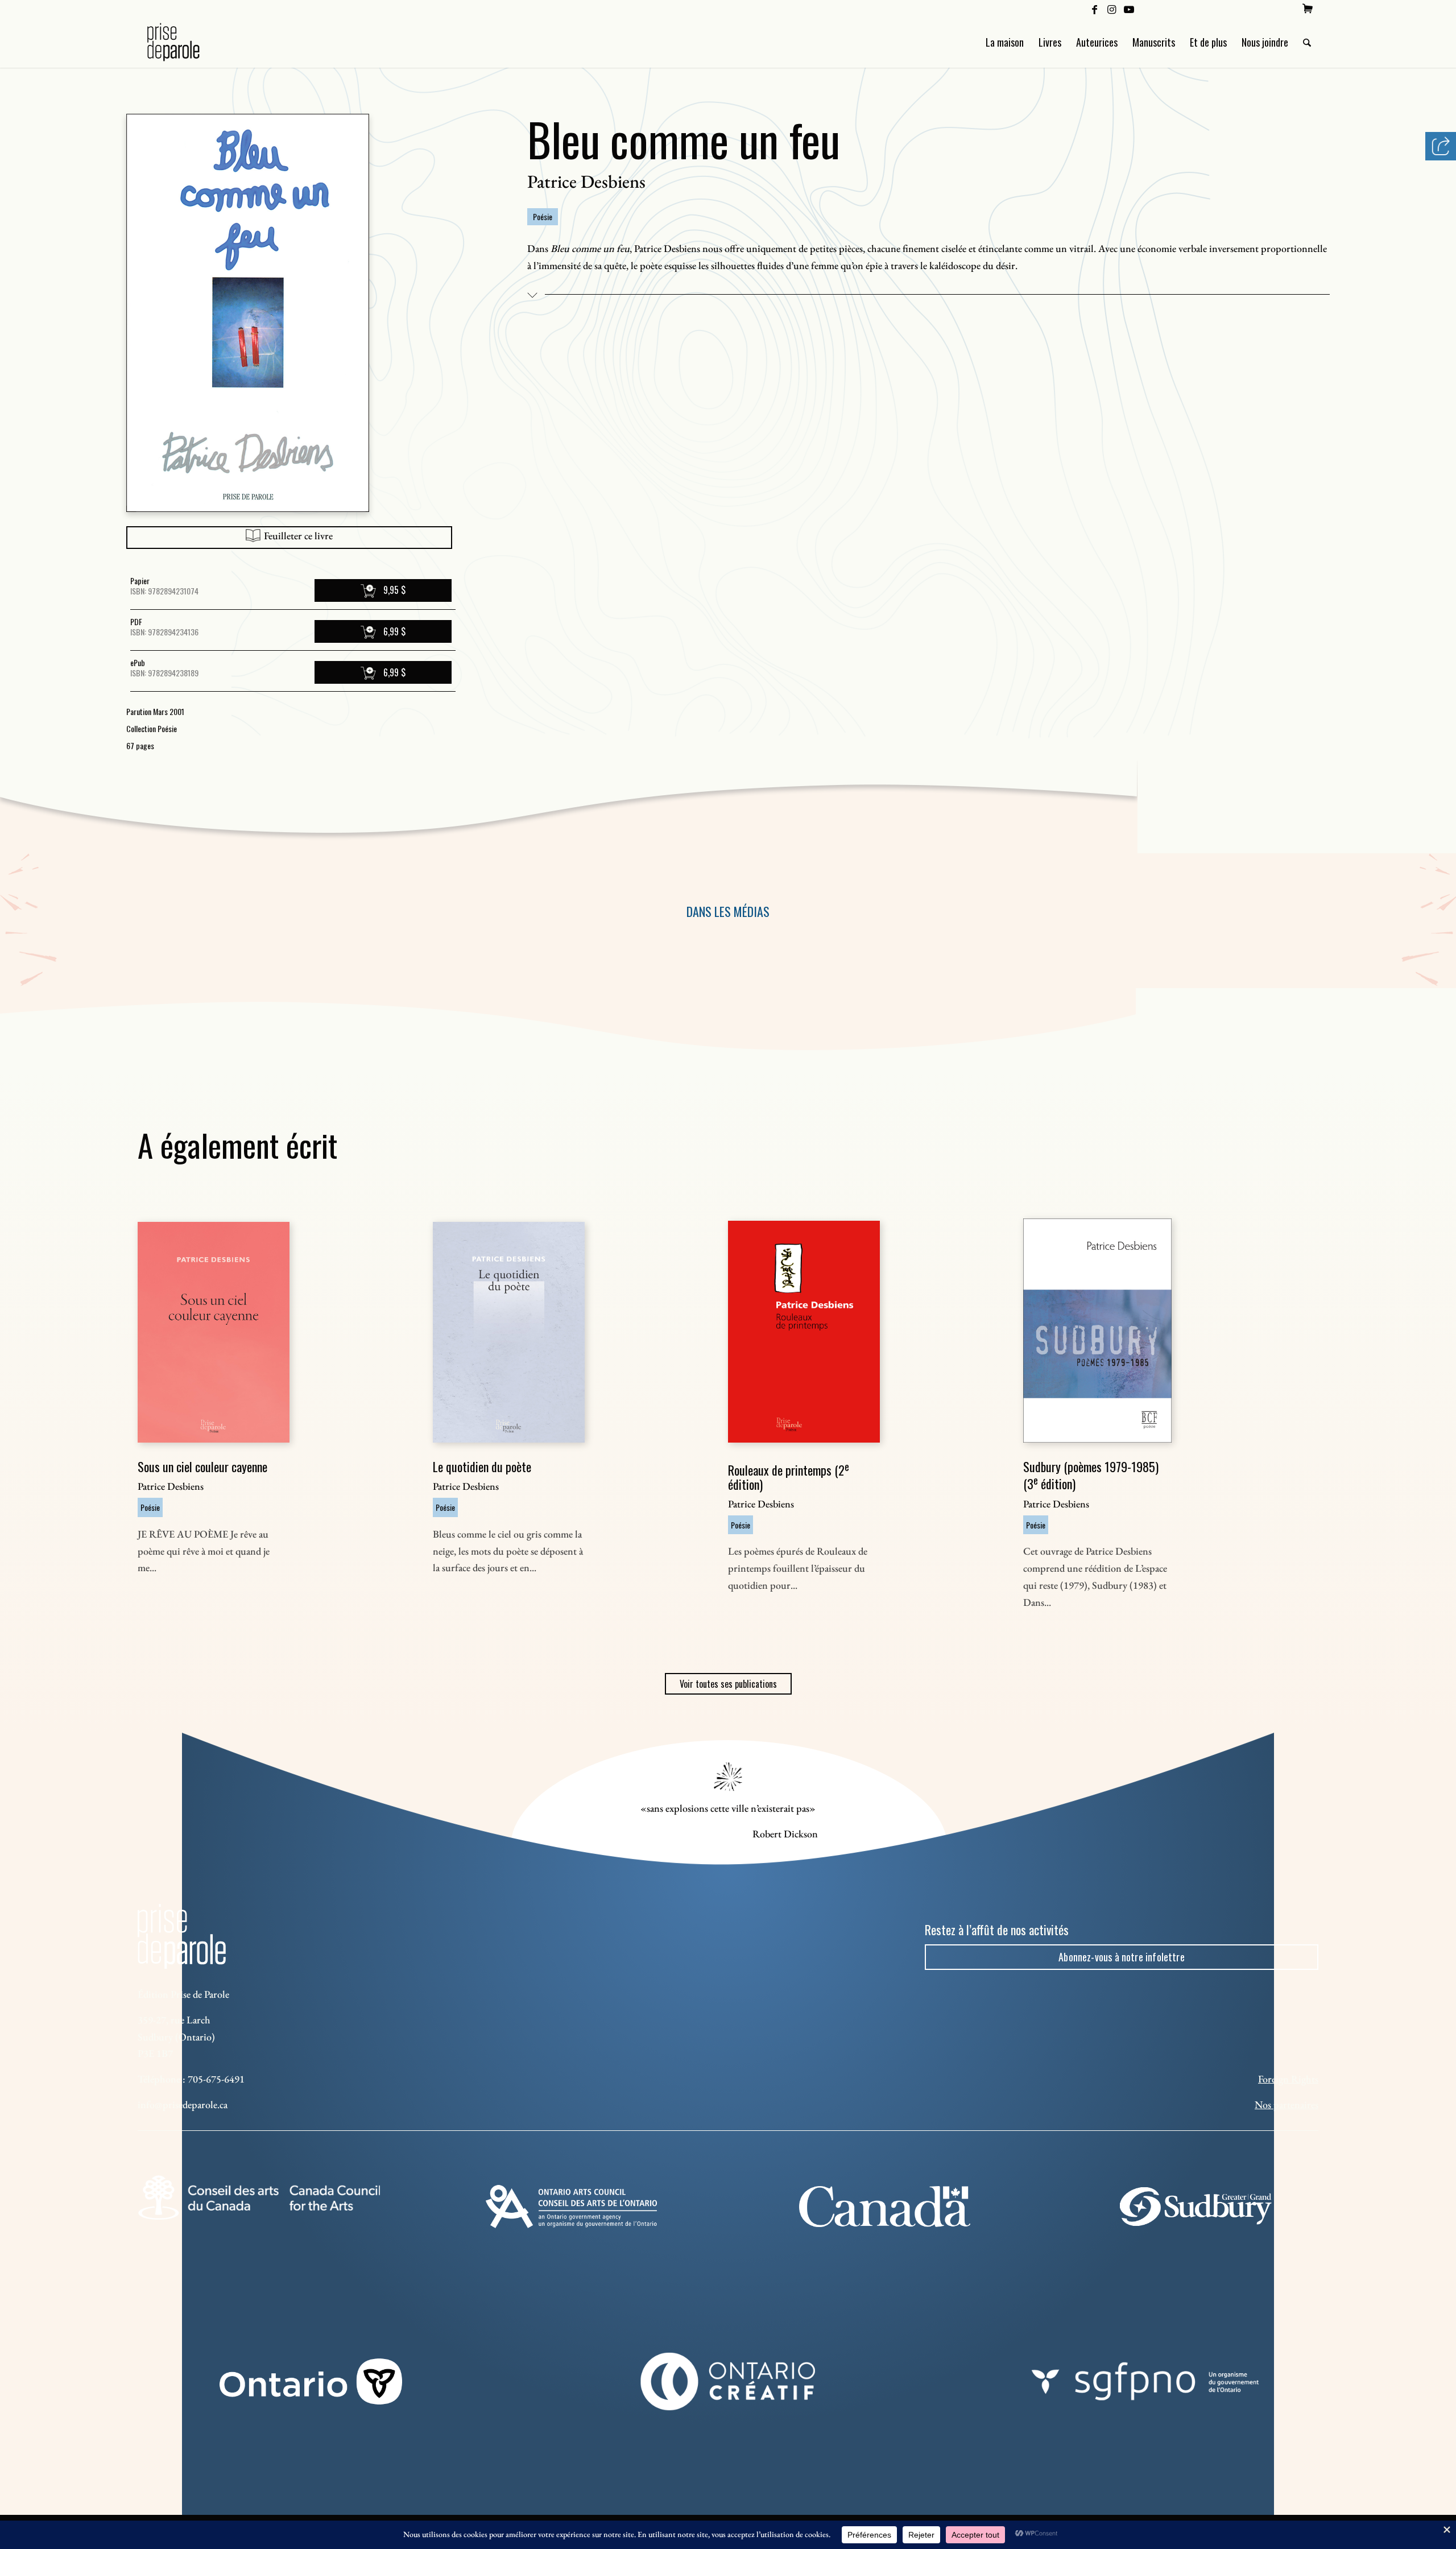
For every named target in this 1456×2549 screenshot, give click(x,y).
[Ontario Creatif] (728, 2381)
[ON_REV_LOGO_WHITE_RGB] (311, 2381)
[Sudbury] (1198, 2207)
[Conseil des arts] (259, 2197)
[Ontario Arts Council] (571, 2207)
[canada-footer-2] (885, 2207)
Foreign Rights (1288, 2079)
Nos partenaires (1287, 2104)
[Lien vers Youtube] (1129, 9)
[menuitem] (1308, 9)
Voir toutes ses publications (728, 1684)
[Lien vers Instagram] (1112, 9)
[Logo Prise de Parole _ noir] (187, 42)
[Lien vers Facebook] (1095, 9)
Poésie (543, 216)
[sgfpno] (1145, 2381)
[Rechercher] (1307, 42)
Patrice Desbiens (586, 181)
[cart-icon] (1308, 9)
